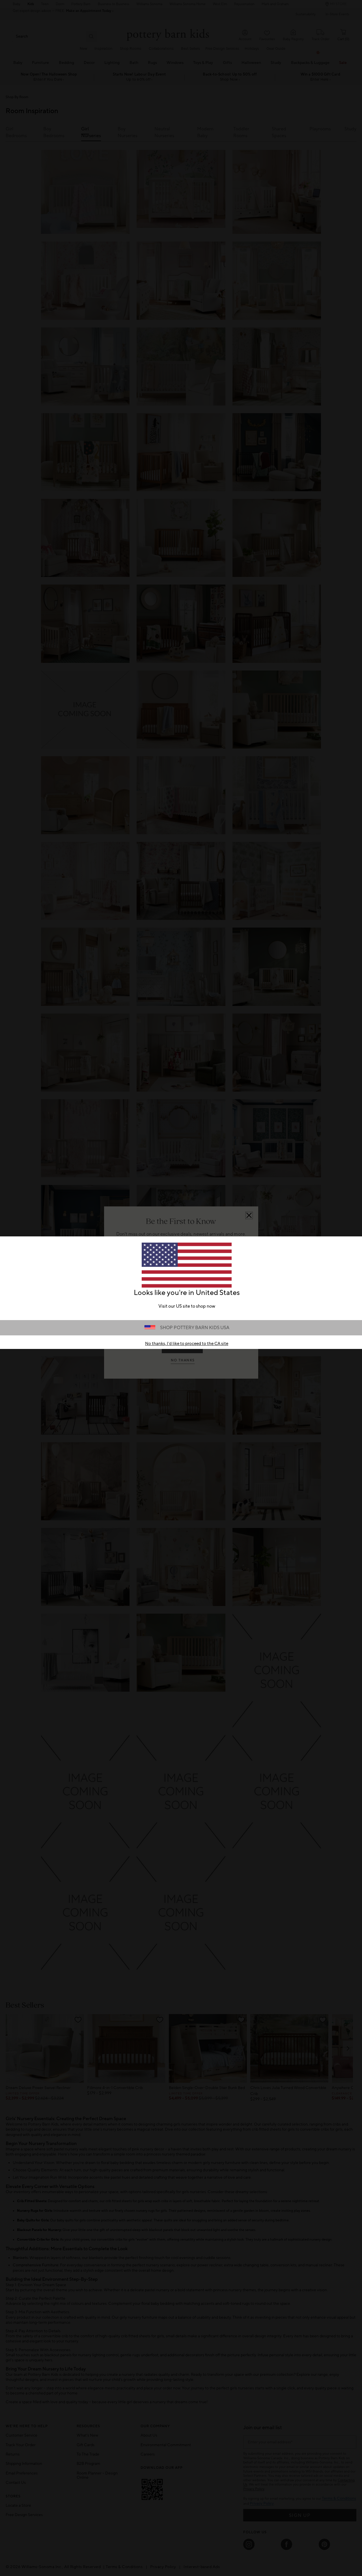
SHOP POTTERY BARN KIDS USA (195, 1328)
